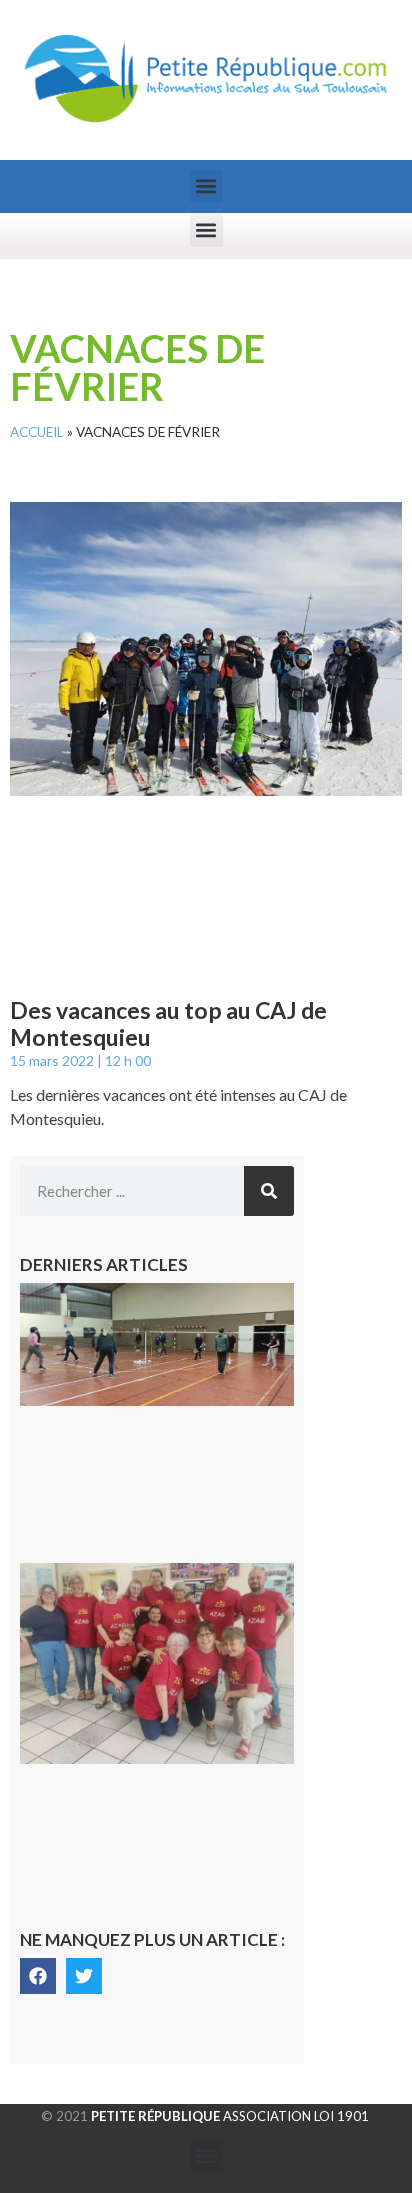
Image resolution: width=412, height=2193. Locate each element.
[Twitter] (84, 1976)
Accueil (37, 432)
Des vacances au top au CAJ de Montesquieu (168, 1024)
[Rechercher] (269, 1191)
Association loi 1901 (230, 2116)
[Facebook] (38, 1976)
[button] (206, 186)
